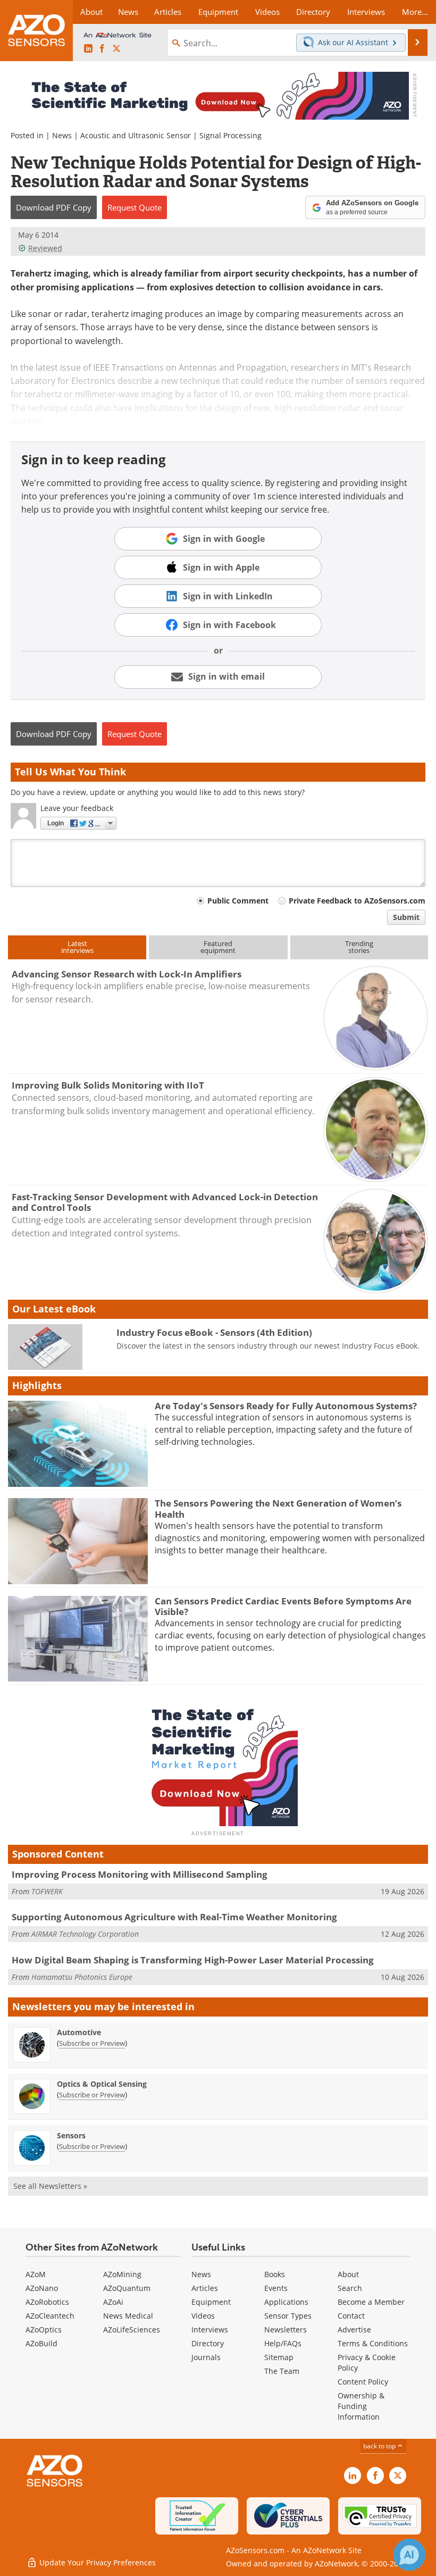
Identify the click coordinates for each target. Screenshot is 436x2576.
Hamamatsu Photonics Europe (82, 1977)
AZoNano (42, 2288)
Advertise (354, 2330)
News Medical (128, 2316)
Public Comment (238, 901)
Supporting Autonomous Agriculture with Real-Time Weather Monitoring (174, 1917)
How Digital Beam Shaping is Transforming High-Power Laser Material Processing (193, 1960)
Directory (208, 2343)
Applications (286, 2302)
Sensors (71, 2135)
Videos (203, 2316)
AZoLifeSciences (132, 2330)
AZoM (36, 2274)
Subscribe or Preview (92, 2043)
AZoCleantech (50, 2316)
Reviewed (45, 248)
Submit (406, 917)
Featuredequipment (218, 947)
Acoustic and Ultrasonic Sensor (136, 135)
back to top (380, 2446)
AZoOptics (44, 2330)
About (348, 2274)
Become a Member (371, 2302)
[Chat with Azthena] (409, 2555)
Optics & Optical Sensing (102, 2084)
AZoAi (113, 2302)
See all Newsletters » (50, 2186)
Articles (205, 2288)
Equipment (211, 2302)
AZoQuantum (127, 2288)
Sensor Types (288, 2316)
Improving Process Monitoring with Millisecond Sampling (140, 1874)
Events (276, 2288)
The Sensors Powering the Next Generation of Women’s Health (278, 1508)
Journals (206, 2357)
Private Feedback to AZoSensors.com (357, 901)
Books (275, 2274)
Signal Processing (230, 135)
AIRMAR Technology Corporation (85, 1934)
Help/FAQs (283, 2343)
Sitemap (279, 2357)
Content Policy (363, 2382)
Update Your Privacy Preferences (97, 2562)
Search (350, 2288)
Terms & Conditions (373, 2343)
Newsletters (286, 2330)
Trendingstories (359, 947)
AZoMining (122, 2274)
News (62, 135)
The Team (282, 2371)
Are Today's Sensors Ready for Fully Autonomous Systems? (286, 1406)
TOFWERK (47, 1891)
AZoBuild (41, 2343)
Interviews (210, 2330)
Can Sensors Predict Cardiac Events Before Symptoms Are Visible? (283, 1606)
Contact (351, 2316)
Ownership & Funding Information (361, 2406)
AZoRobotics (47, 2302)
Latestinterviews (77, 947)
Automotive (79, 2032)
